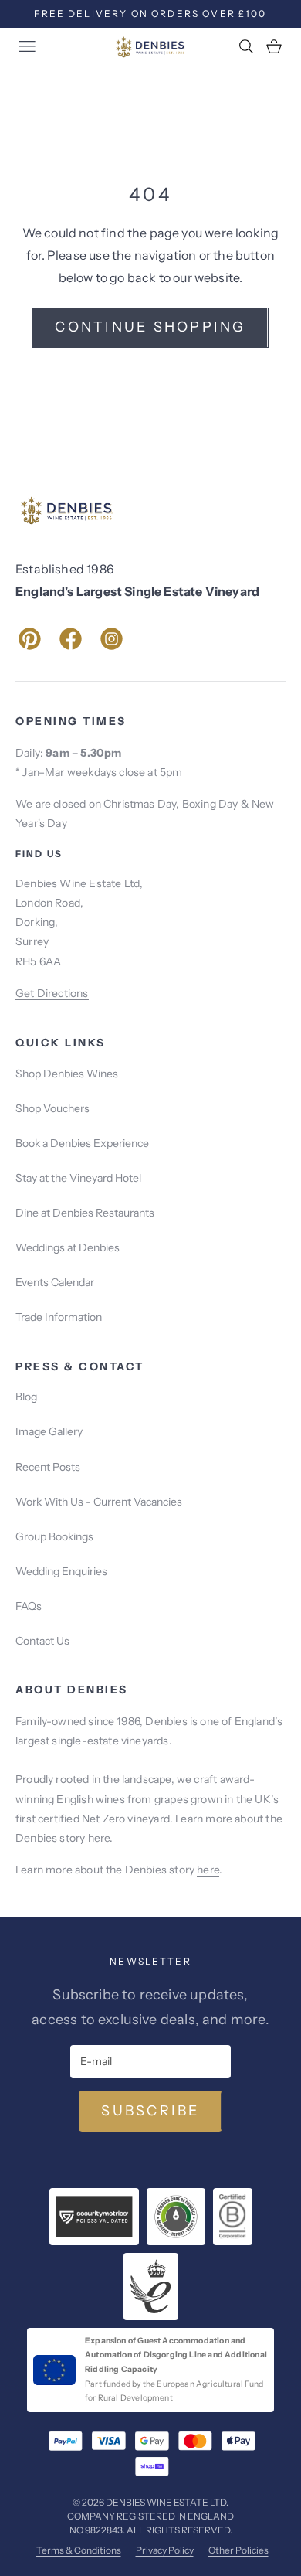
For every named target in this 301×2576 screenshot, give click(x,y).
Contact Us (42, 1641)
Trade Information (59, 1317)
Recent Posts (48, 1467)
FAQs (29, 1606)
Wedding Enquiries (61, 1571)
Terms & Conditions (79, 2550)
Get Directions (52, 993)
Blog (26, 1397)
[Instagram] (112, 639)
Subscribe (150, 2111)
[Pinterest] (30, 639)
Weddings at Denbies (68, 1247)
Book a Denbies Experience (82, 1143)
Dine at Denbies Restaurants (85, 1213)
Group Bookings (54, 1536)
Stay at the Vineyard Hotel (78, 1178)
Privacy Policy (165, 2550)
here (208, 1870)
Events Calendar (55, 1282)
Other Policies (238, 2550)
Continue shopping (150, 327)
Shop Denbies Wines (67, 1074)
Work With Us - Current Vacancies (99, 1502)
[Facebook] (71, 639)
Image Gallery (49, 1431)
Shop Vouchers (52, 1108)
